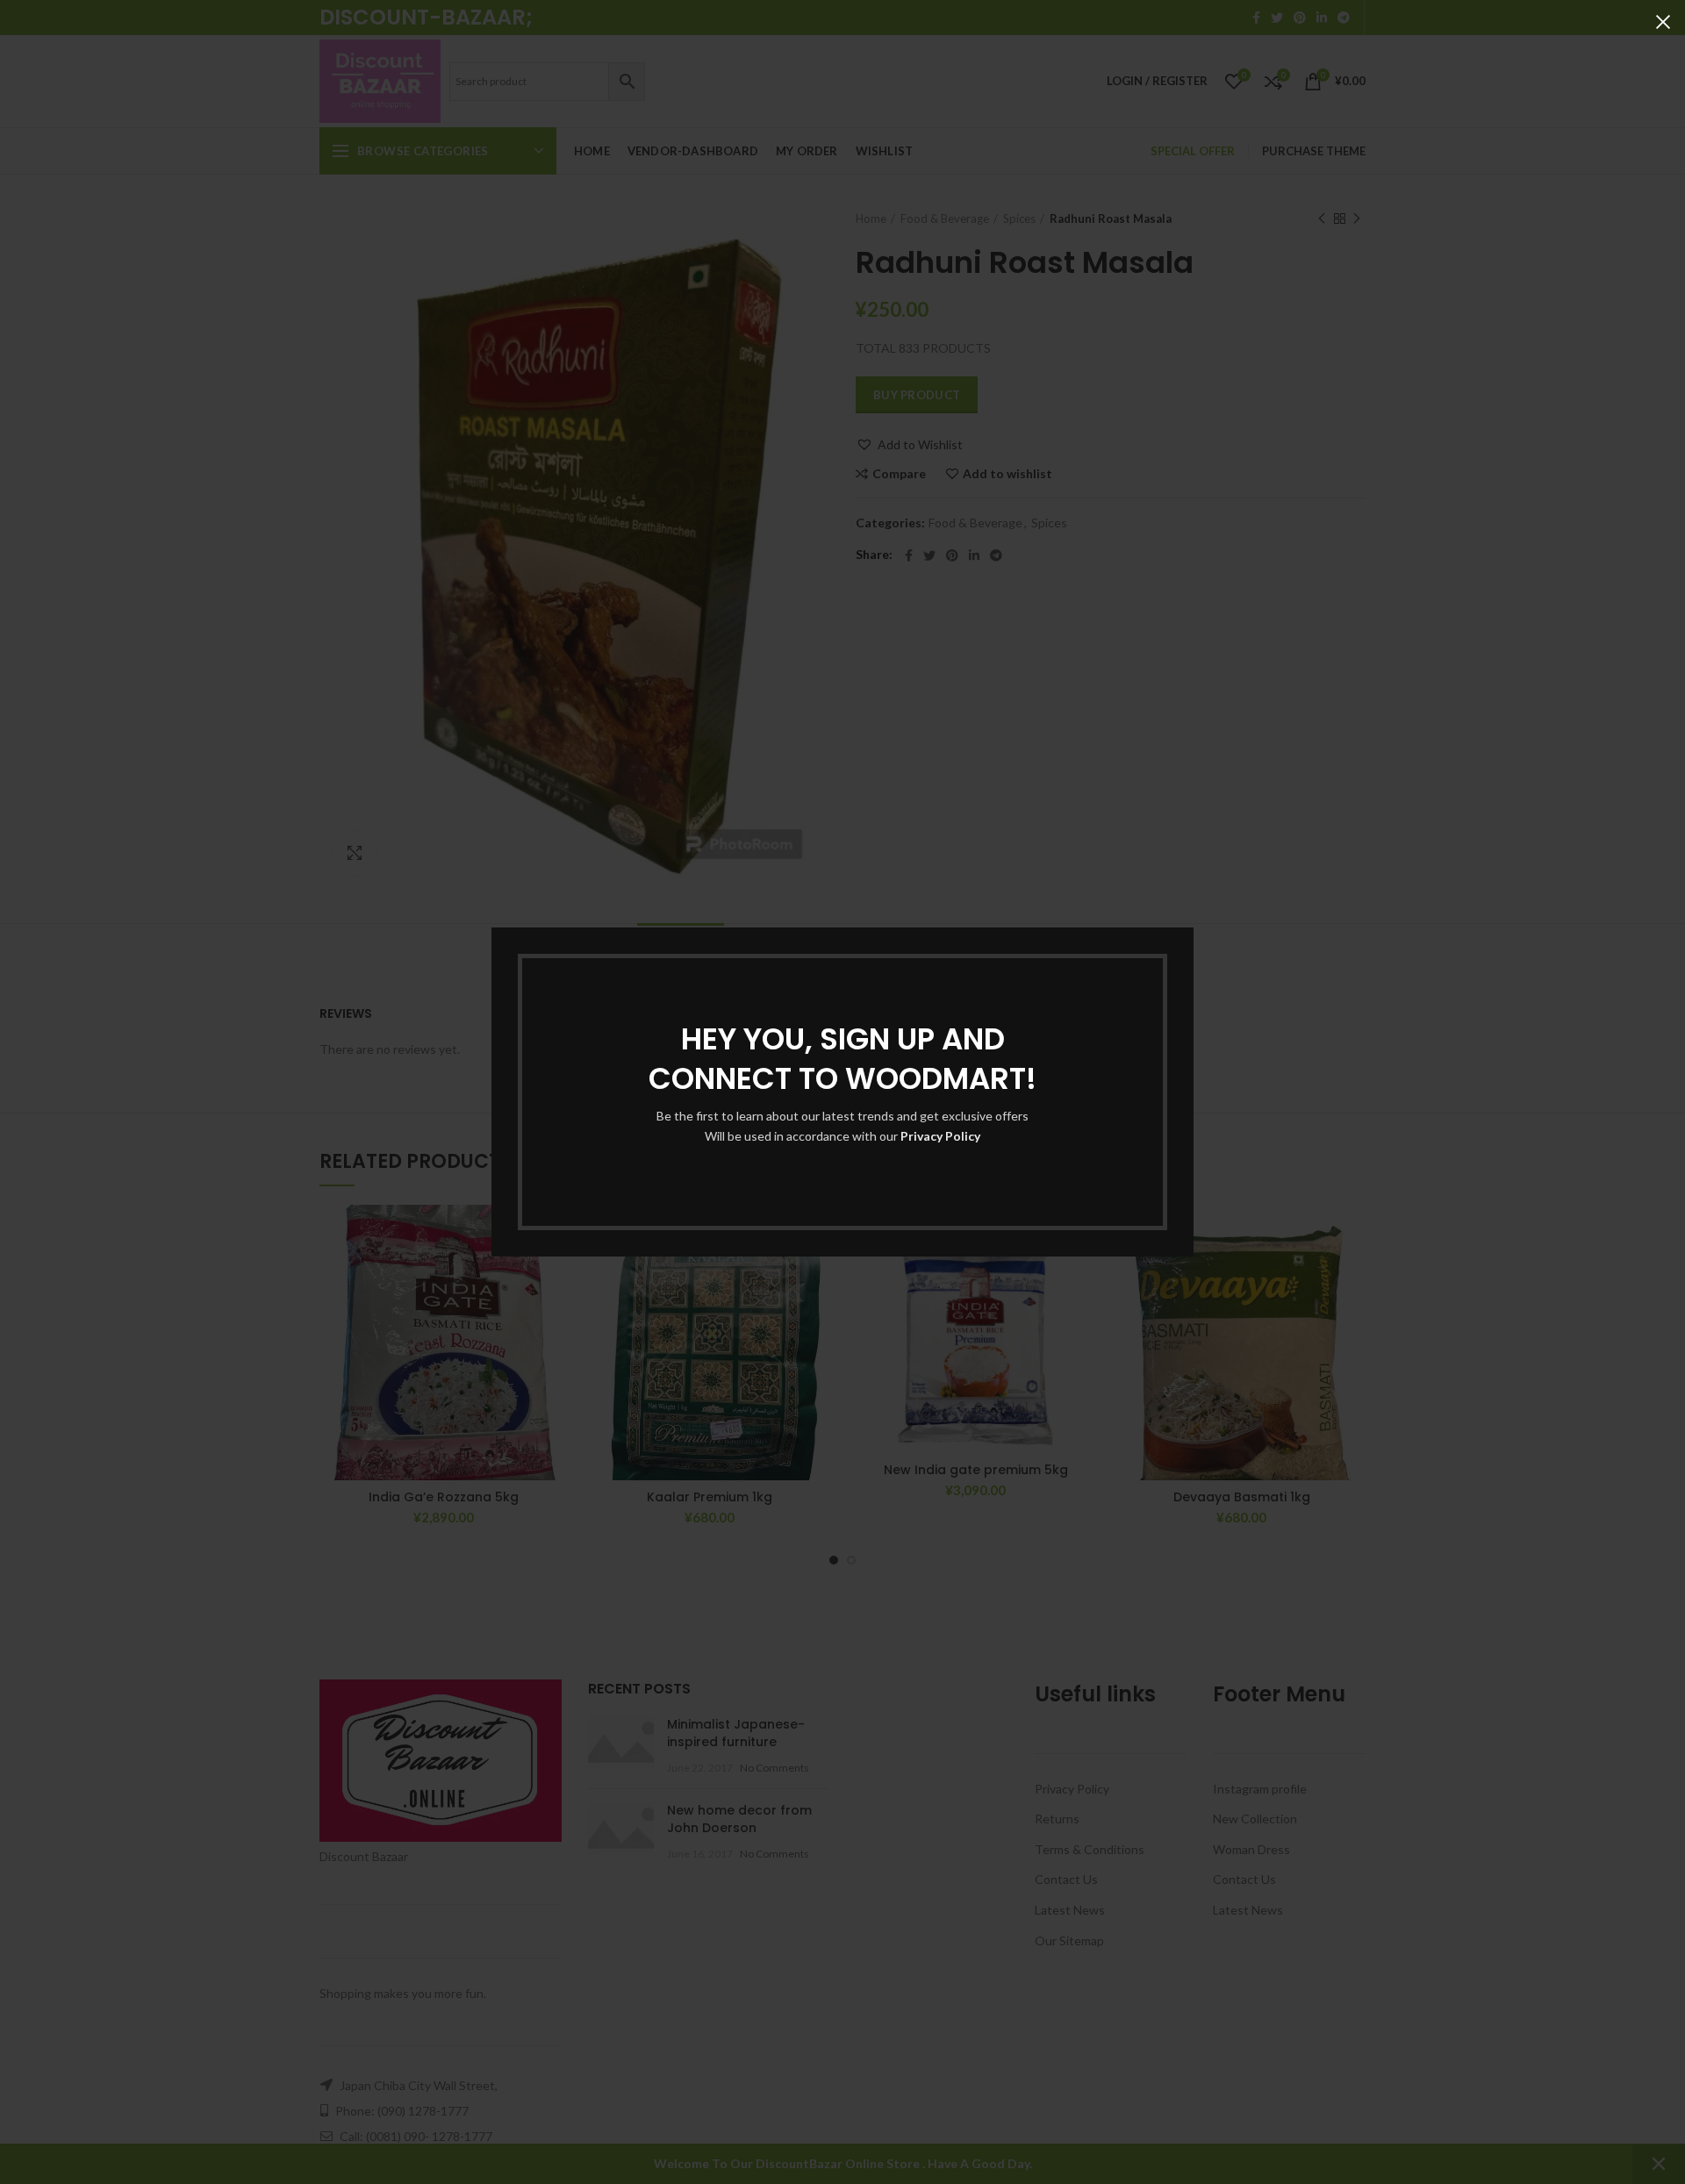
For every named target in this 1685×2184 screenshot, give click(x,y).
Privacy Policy (940, 1136)
